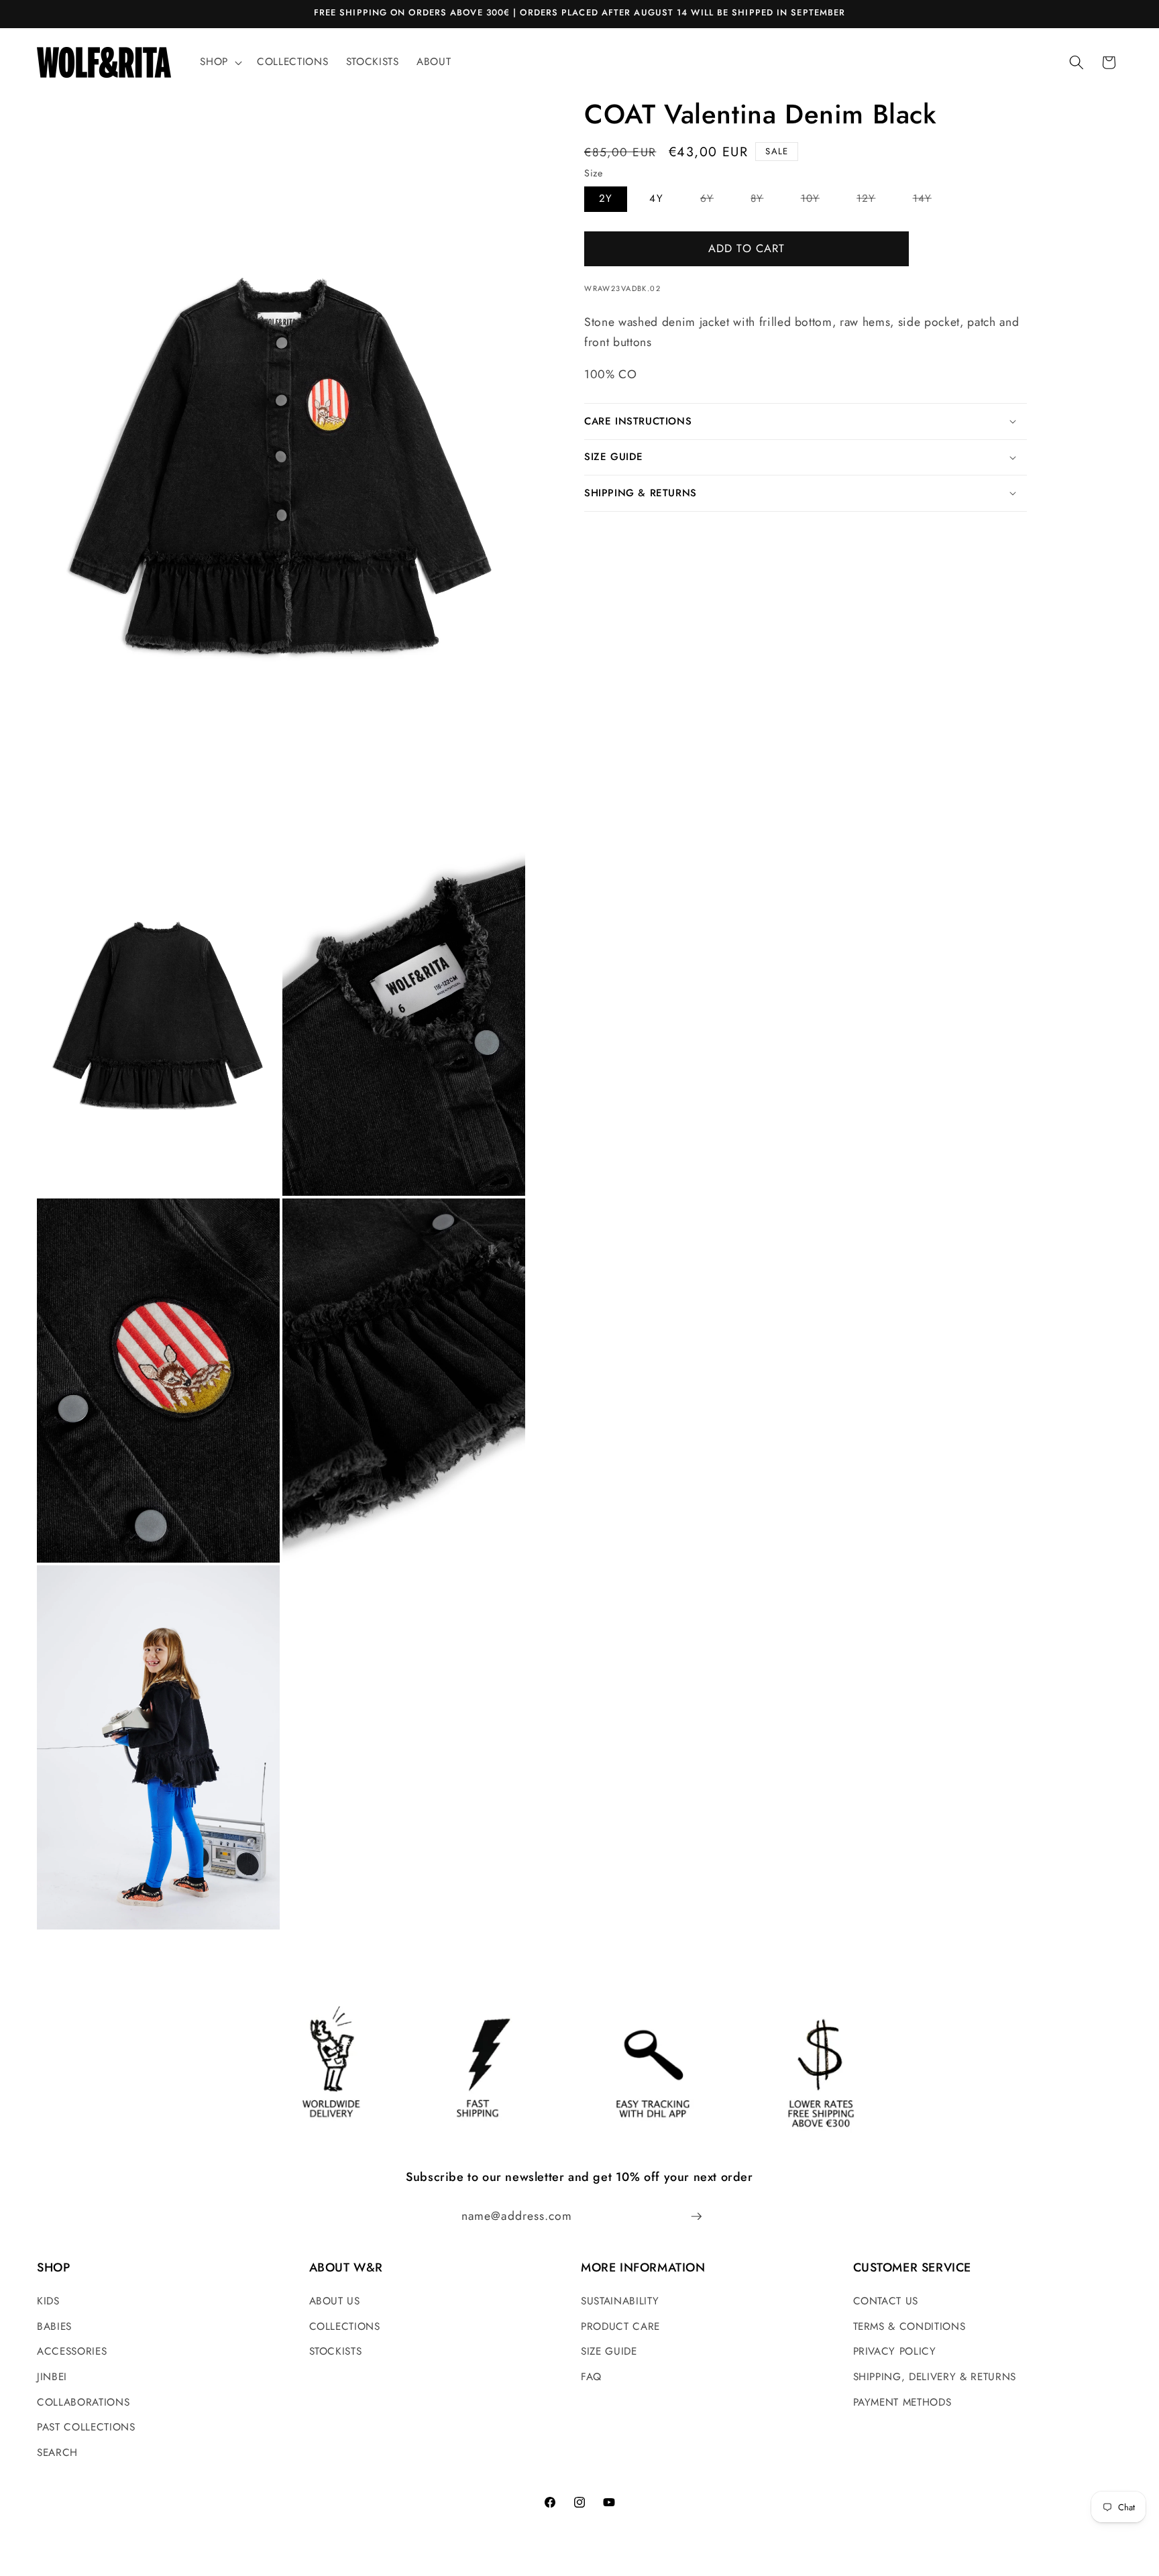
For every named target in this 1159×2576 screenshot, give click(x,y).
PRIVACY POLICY (895, 2351)
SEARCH (57, 2453)
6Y (714, 201)
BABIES (54, 2327)
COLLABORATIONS (83, 2402)
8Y (764, 201)
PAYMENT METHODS (902, 2402)
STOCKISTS (336, 2351)
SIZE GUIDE (609, 2351)
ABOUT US (335, 2301)
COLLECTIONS (345, 2327)
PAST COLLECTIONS (86, 2427)
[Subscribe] (696, 2217)
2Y (606, 199)
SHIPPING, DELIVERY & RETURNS (935, 2377)
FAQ (591, 2377)
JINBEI (52, 2377)
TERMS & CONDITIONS (909, 2327)
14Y (930, 201)
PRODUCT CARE (620, 2327)
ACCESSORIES (72, 2351)
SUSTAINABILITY (620, 2301)
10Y (818, 201)
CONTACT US (886, 2301)
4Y (656, 199)
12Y (873, 201)
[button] (220, 62)
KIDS (48, 2301)
